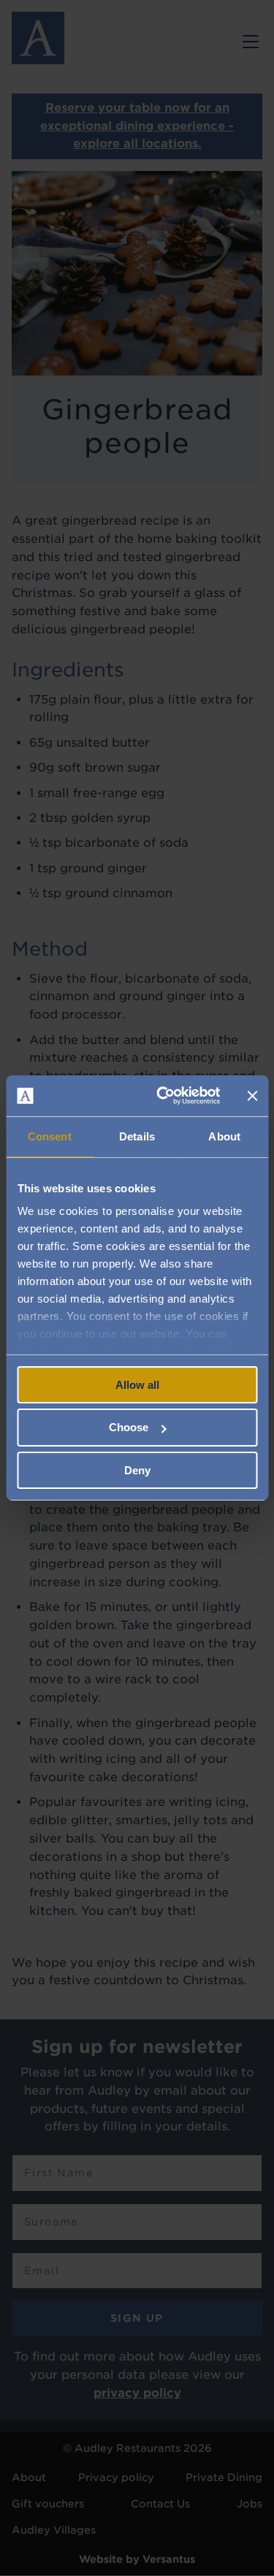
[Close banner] (252, 1096)
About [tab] (224, 1136)
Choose (129, 1427)
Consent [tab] (50, 1136)
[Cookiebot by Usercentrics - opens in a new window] (163, 1096)
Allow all (137, 1384)
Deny (137, 1470)
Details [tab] (137, 1136)
